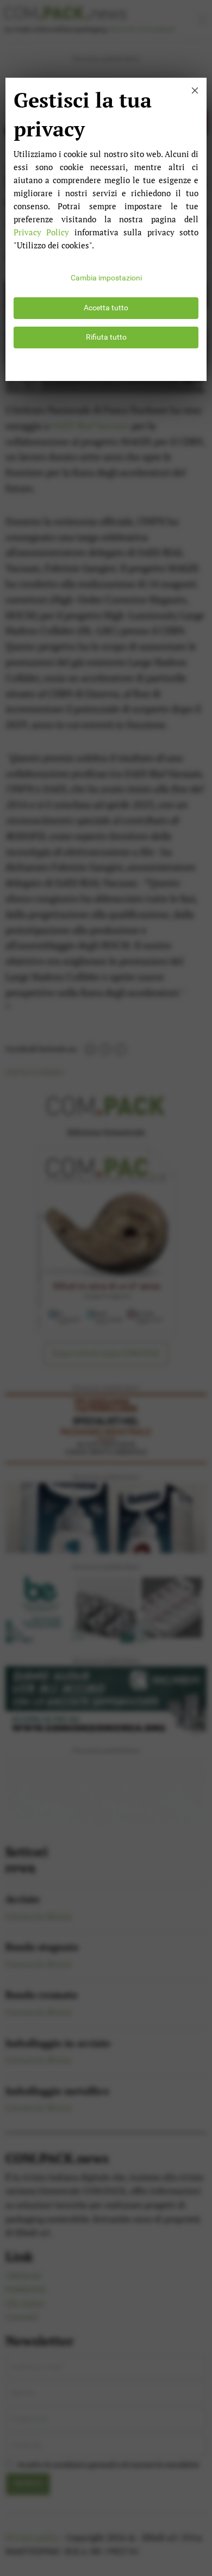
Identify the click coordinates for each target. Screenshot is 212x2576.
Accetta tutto (106, 308)
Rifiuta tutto (106, 337)
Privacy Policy (42, 232)
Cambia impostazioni (106, 278)
